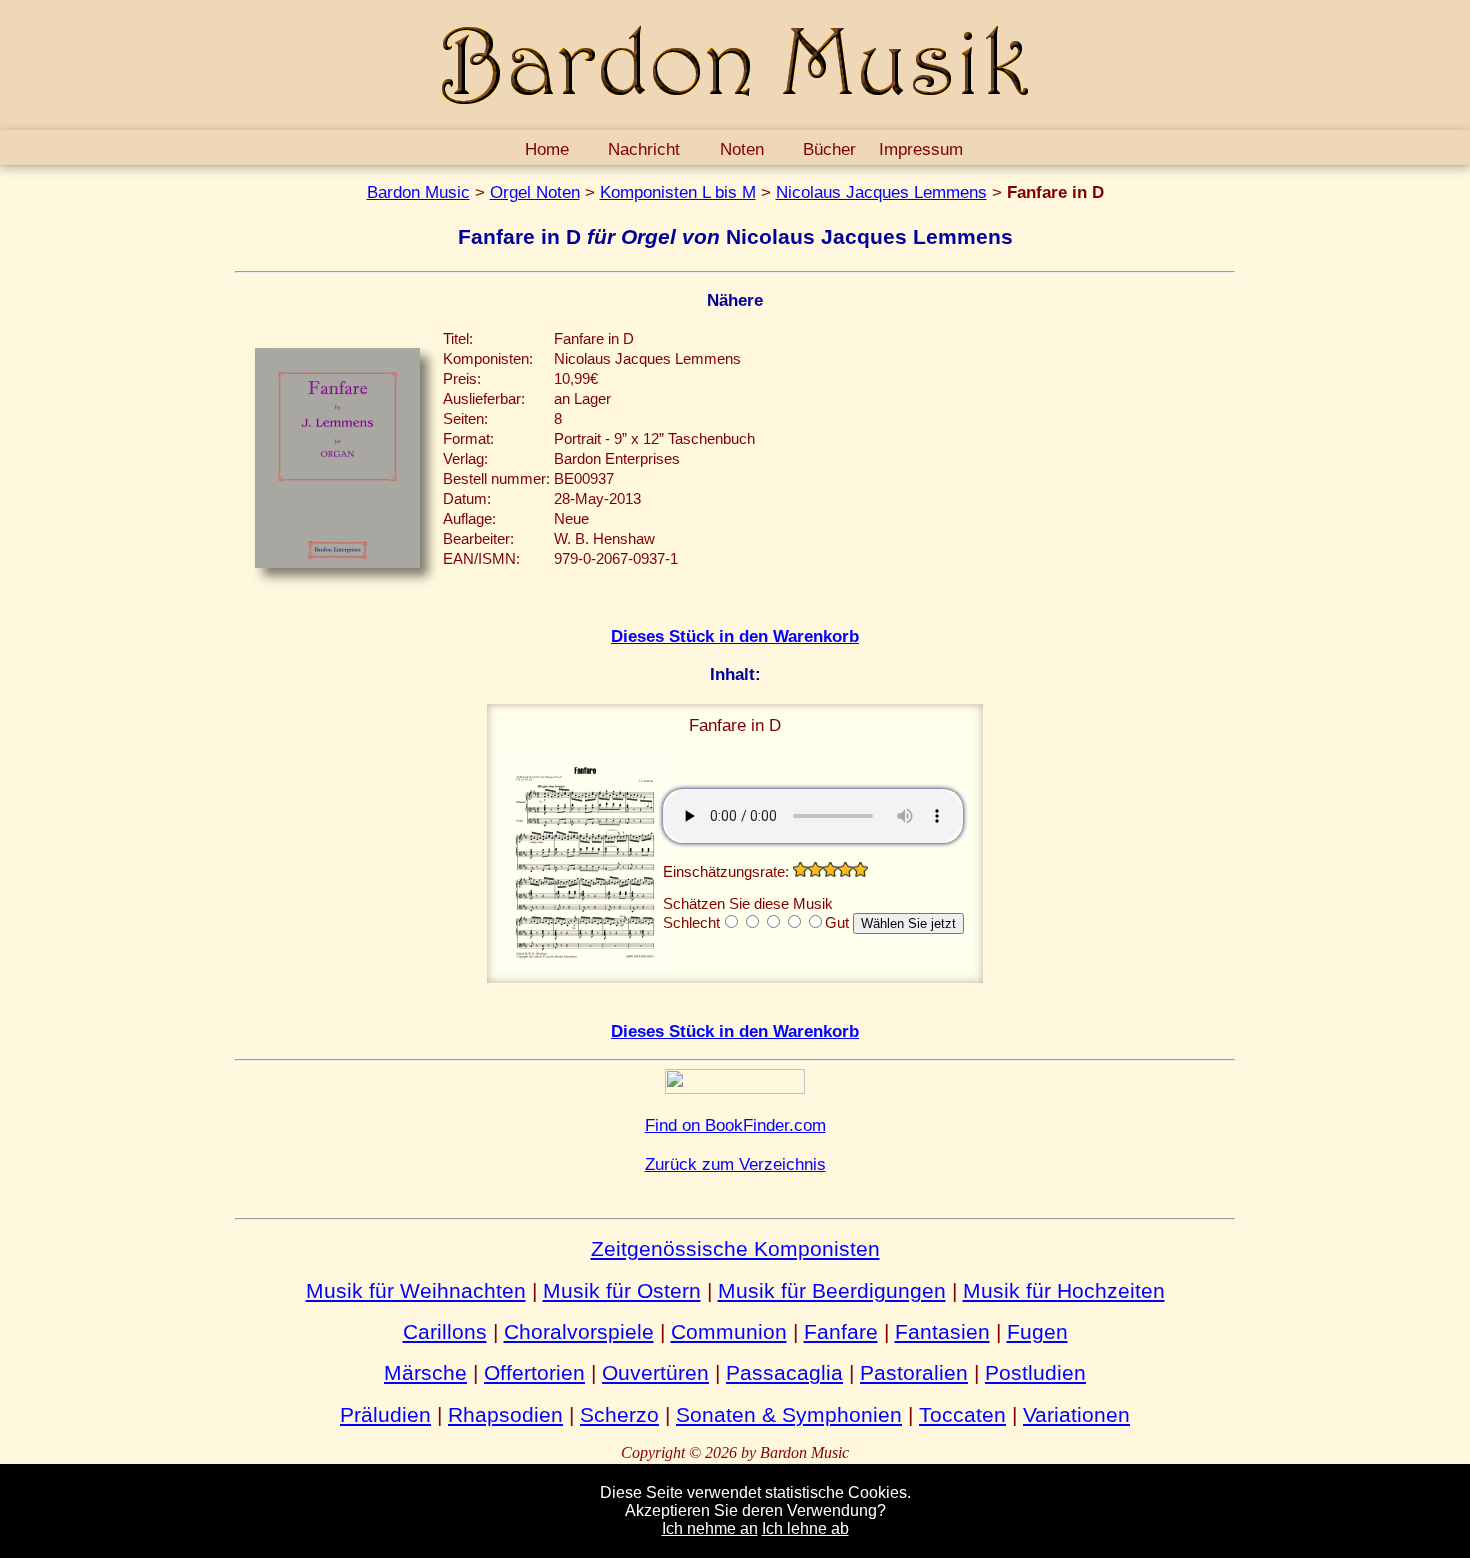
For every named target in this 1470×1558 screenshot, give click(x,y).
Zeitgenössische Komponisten (735, 1248)
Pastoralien (914, 1372)
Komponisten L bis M (678, 192)
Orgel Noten (535, 192)
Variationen (1076, 1414)
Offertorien (534, 1372)
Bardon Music (418, 192)
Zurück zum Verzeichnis (735, 1164)
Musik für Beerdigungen (832, 1290)
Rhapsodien (505, 1414)
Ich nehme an (710, 1528)
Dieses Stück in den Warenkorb (735, 636)
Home (547, 149)
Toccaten (962, 1414)
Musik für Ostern (622, 1290)
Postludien (1035, 1372)
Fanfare (841, 1331)
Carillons (445, 1331)
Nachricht (644, 149)
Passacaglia (784, 1372)
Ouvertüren (655, 1372)
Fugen (1037, 1331)
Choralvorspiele (579, 1331)
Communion (729, 1331)
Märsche (425, 1372)
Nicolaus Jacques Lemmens (881, 192)
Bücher (829, 149)
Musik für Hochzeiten (1064, 1290)
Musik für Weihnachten (416, 1290)
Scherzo (619, 1414)
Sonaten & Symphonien (789, 1414)
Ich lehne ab (805, 1528)
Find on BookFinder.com (735, 1125)
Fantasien (942, 1331)
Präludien (385, 1414)
